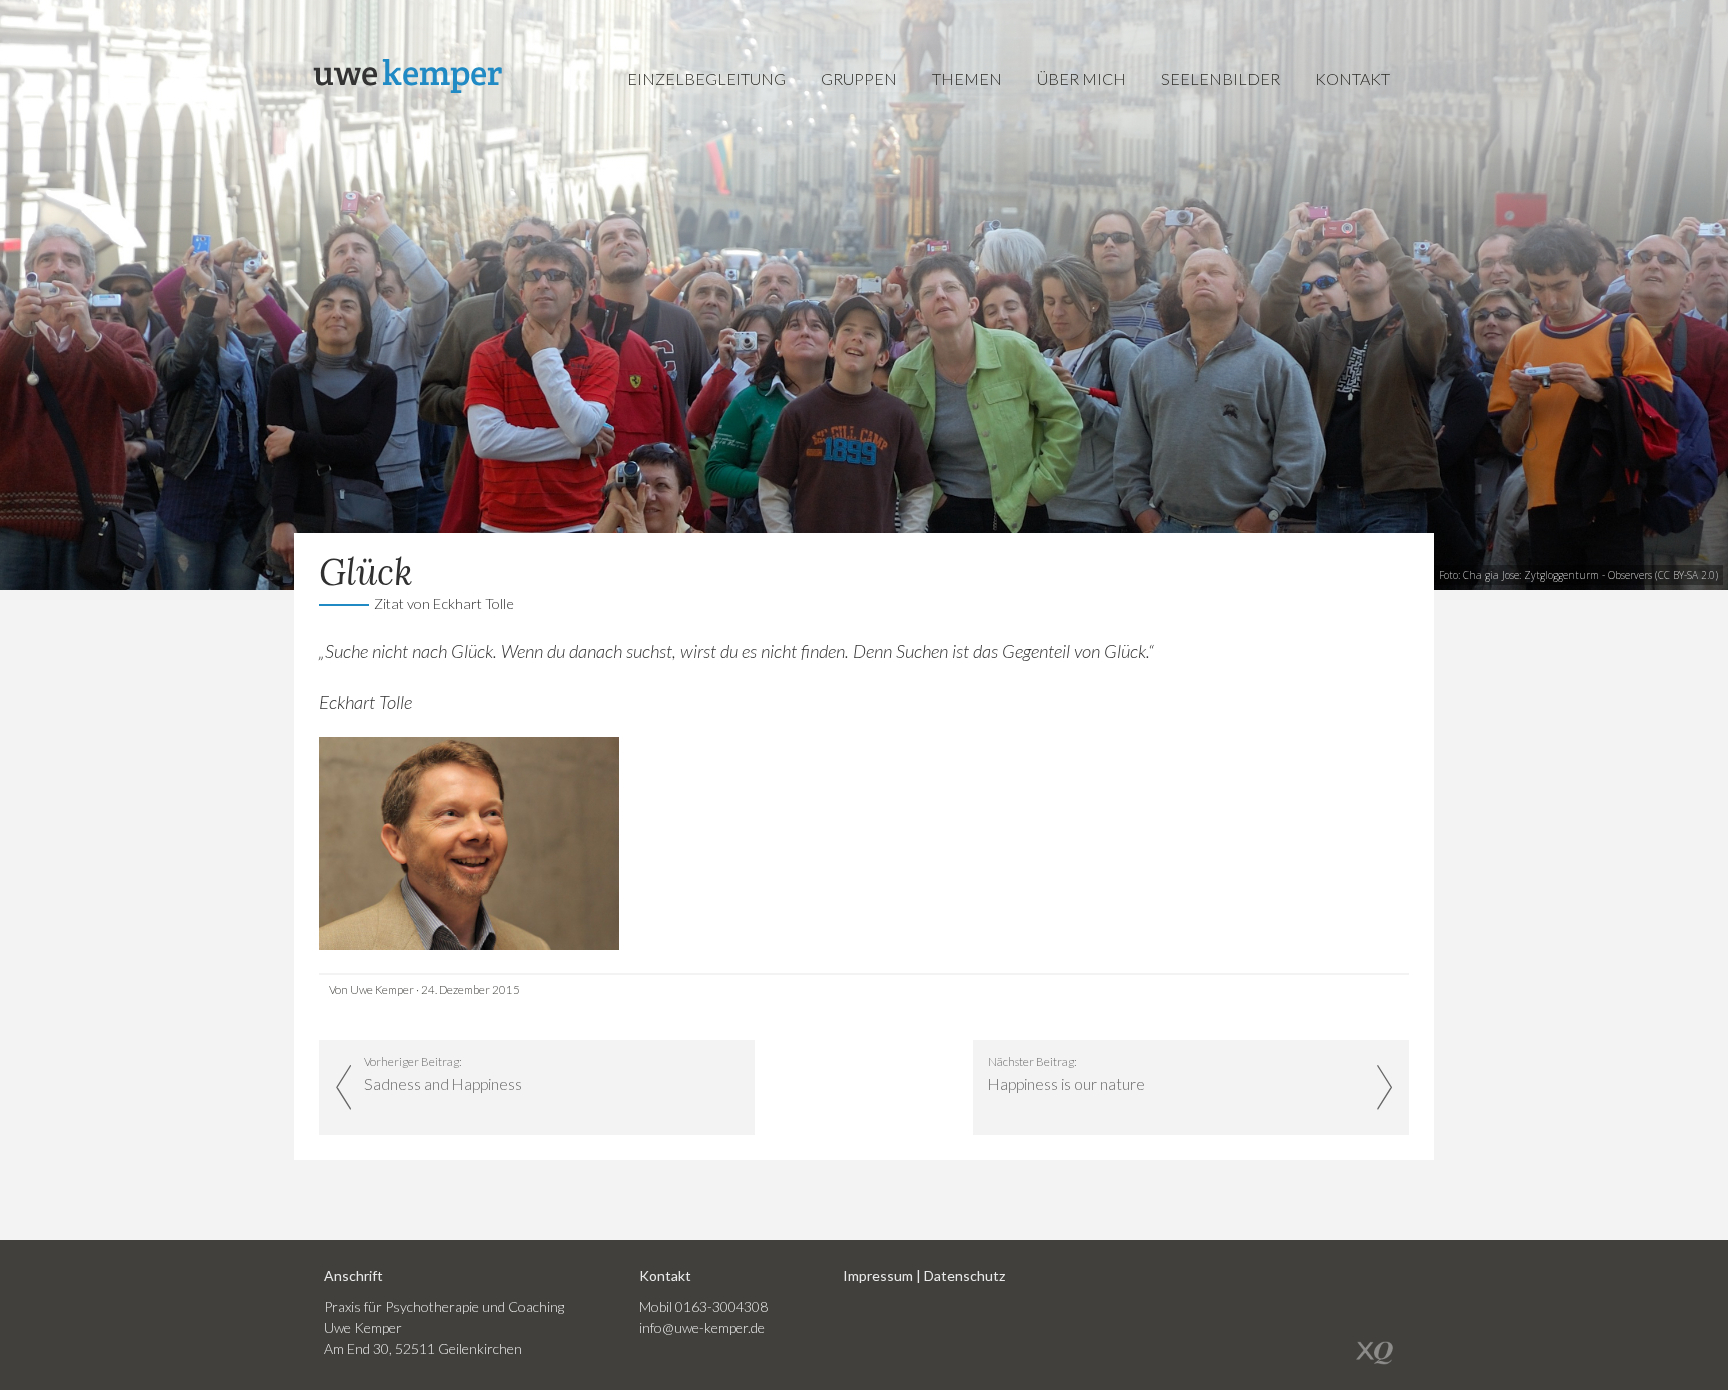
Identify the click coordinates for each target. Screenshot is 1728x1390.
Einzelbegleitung (706, 78)
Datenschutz (964, 1275)
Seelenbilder (1220, 78)
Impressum (878, 1275)
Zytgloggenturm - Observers (1588, 575)
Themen (967, 78)
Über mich (1081, 78)
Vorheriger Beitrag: (443, 1074)
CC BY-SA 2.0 (1686, 575)
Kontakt (1352, 78)
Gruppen (859, 78)
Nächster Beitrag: (1066, 1074)
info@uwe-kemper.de (702, 1327)
